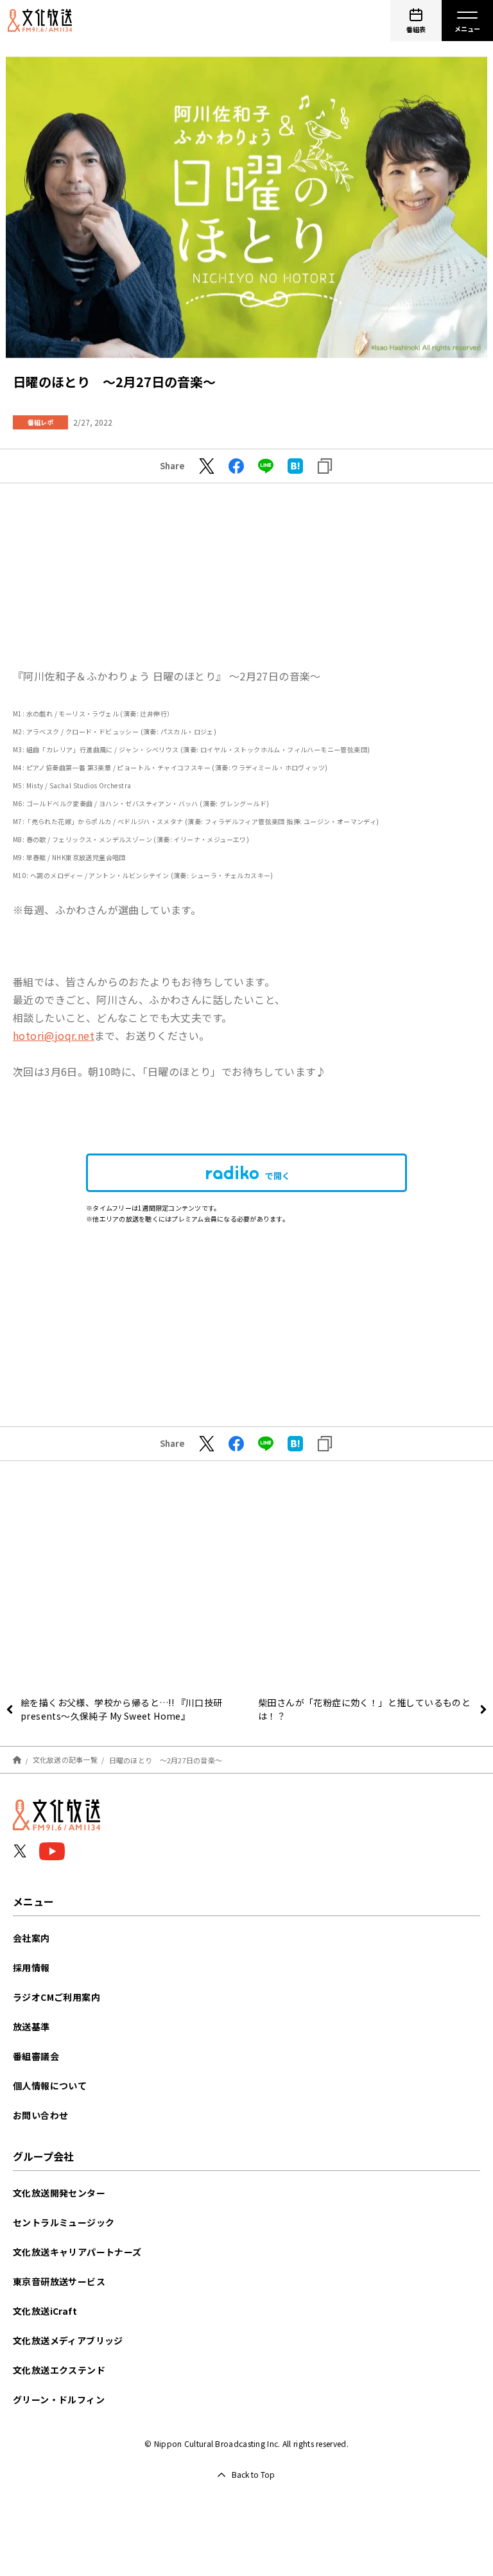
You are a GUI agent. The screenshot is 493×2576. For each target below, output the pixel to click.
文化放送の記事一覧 (65, 1759)
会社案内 (31, 1938)
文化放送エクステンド (59, 2370)
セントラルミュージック (64, 2222)
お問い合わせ (40, 2115)
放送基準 (31, 2027)
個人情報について (50, 2086)
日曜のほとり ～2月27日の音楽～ (166, 1759)
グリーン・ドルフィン (59, 2399)
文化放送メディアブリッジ (68, 2340)
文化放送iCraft (45, 2311)
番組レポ (40, 422)
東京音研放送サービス (59, 2281)
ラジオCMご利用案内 (56, 1997)
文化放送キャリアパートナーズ (77, 2252)
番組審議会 (36, 2056)
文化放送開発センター (59, 2193)
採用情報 (31, 1967)
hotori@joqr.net (54, 1035)
